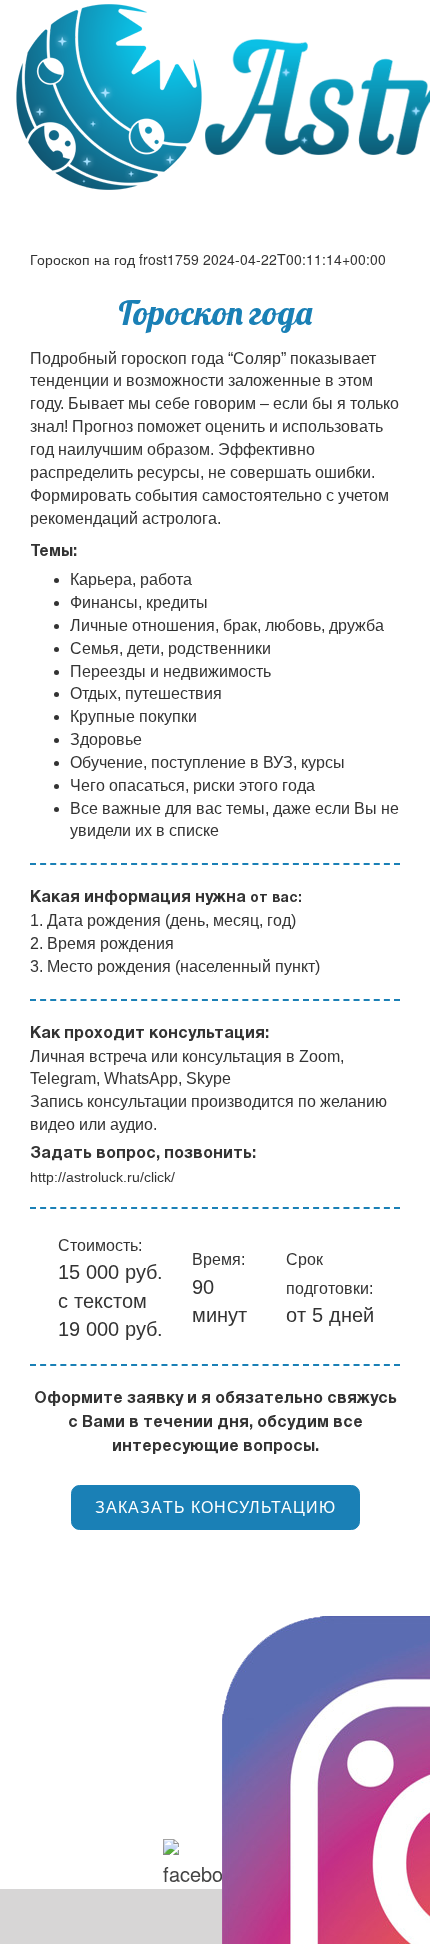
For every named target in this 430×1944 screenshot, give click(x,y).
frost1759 (169, 259)
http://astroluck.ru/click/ (102, 1177)
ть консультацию (215, 1507)
